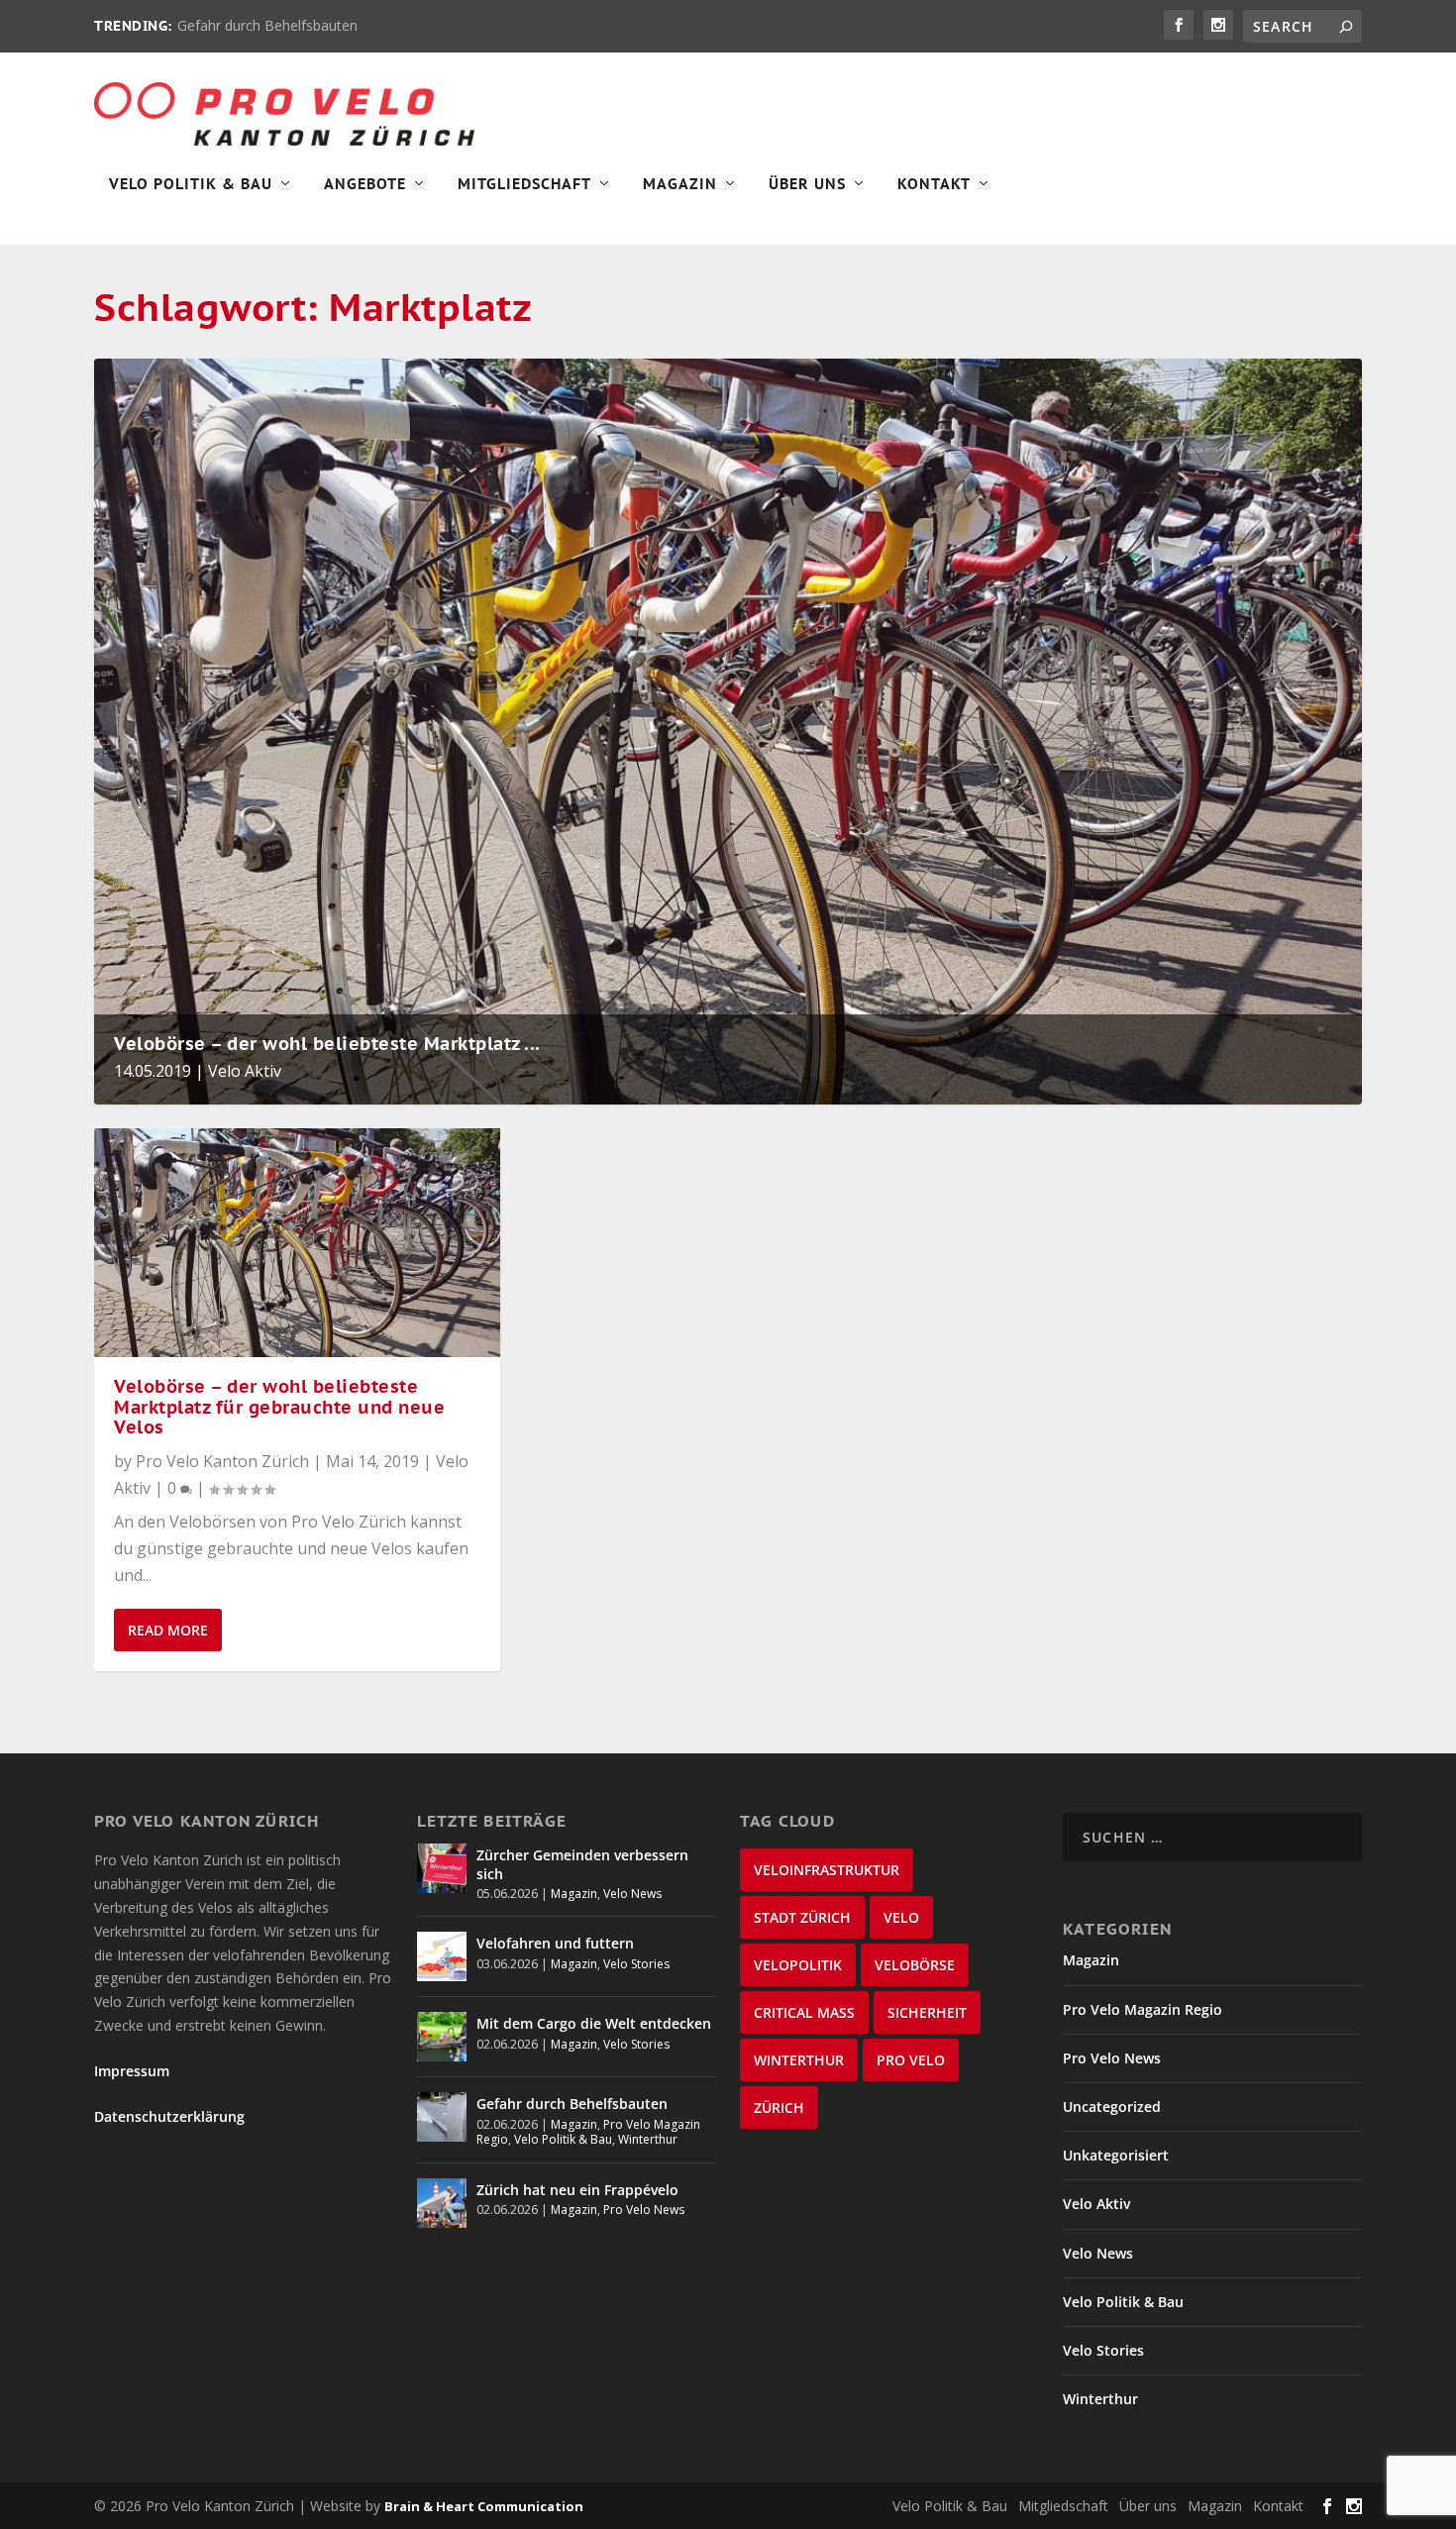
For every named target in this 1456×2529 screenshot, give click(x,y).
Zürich (779, 2107)
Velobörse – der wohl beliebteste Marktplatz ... (327, 1044)
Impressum (132, 2071)
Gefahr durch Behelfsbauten (267, 25)
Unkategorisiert (1116, 2155)
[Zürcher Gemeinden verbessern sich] (442, 1868)
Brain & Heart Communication (484, 2506)
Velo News (632, 1894)
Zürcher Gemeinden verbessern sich (582, 1864)
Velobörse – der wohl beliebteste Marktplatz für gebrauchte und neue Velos (279, 1407)
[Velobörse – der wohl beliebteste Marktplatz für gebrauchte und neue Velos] (297, 1243)
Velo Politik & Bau (191, 184)
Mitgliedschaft (524, 184)
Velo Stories (636, 1964)
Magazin (680, 184)
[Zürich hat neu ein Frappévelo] (442, 2203)
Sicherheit (927, 2012)
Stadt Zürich (802, 1917)
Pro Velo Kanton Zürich (222, 1461)
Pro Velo (911, 2060)
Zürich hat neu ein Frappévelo (577, 2190)
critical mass (804, 2012)
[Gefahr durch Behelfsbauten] (442, 2117)
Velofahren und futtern (555, 1943)
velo (901, 1917)
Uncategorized (1112, 2107)
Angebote (365, 184)
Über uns (1148, 2506)
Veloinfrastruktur (827, 1870)
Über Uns (807, 184)
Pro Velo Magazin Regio (1143, 2009)
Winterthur (648, 2139)
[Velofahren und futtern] (442, 1956)
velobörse (915, 1965)
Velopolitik (798, 1965)
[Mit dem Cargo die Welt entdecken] (442, 2037)
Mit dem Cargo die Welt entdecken (594, 2023)
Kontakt (934, 184)
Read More (168, 1630)
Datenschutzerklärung (169, 2116)
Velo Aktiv (245, 1071)
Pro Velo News (644, 2210)
